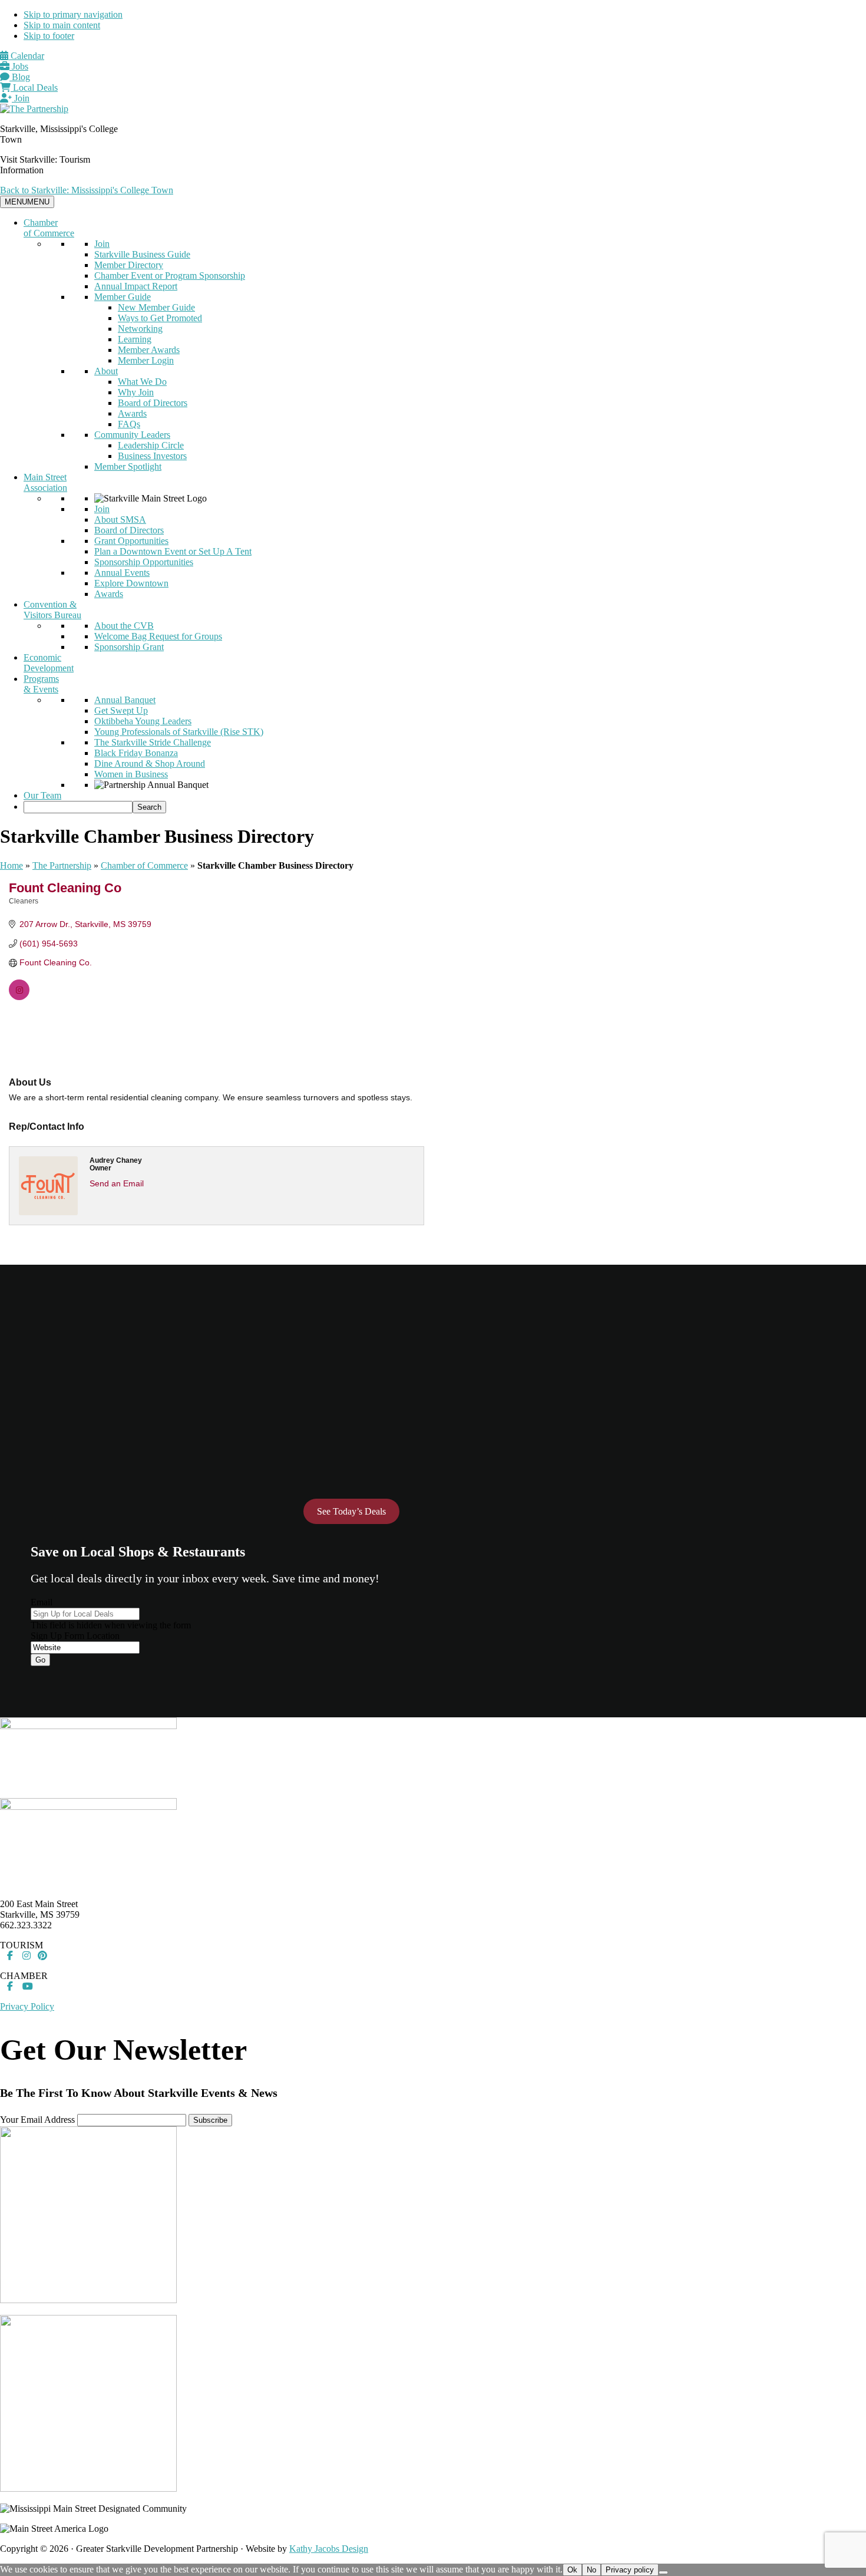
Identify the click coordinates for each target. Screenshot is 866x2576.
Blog (20, 77)
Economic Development (49, 663)
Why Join (136, 392)
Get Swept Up (121, 710)
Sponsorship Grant (129, 647)
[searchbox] (78, 807)
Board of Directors (153, 403)
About (106, 371)
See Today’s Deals (351, 1511)
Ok (572, 2570)
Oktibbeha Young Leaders (143, 721)
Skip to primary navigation (73, 14)
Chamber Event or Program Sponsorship (170, 276)
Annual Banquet (125, 700)
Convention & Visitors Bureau (52, 610)
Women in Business (131, 774)
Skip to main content (62, 25)
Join (21, 98)
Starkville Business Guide (142, 254)
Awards (132, 413)
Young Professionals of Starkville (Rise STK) (179, 732)
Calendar (26, 56)
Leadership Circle (151, 445)
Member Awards (149, 350)
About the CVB (124, 626)
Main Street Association (45, 482)
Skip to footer (49, 36)
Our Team (42, 795)
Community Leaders (132, 435)
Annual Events (122, 573)
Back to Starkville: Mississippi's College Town (87, 190)
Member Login (146, 360)
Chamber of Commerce (49, 228)
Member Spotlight (128, 466)
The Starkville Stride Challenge (153, 742)
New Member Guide (156, 307)
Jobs (19, 66)
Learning (135, 339)
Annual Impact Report (136, 286)
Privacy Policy (27, 2006)
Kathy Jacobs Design (329, 2549)
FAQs (129, 424)
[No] (663, 2572)
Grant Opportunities (131, 541)
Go (40, 1660)
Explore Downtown (131, 583)
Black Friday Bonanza (136, 753)
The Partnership (62, 865)
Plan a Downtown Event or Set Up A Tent (173, 551)
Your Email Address (37, 2120)
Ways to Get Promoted (160, 318)
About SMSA (120, 520)
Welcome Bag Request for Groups (158, 636)
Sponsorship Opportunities (144, 562)
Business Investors (152, 456)
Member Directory (129, 265)
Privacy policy (630, 2570)
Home (11, 865)
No (591, 2570)
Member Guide (123, 297)
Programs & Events (41, 684)
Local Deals (34, 88)
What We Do (142, 382)
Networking (140, 329)
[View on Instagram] (19, 997)
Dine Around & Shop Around (150, 763)
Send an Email (117, 1183)
